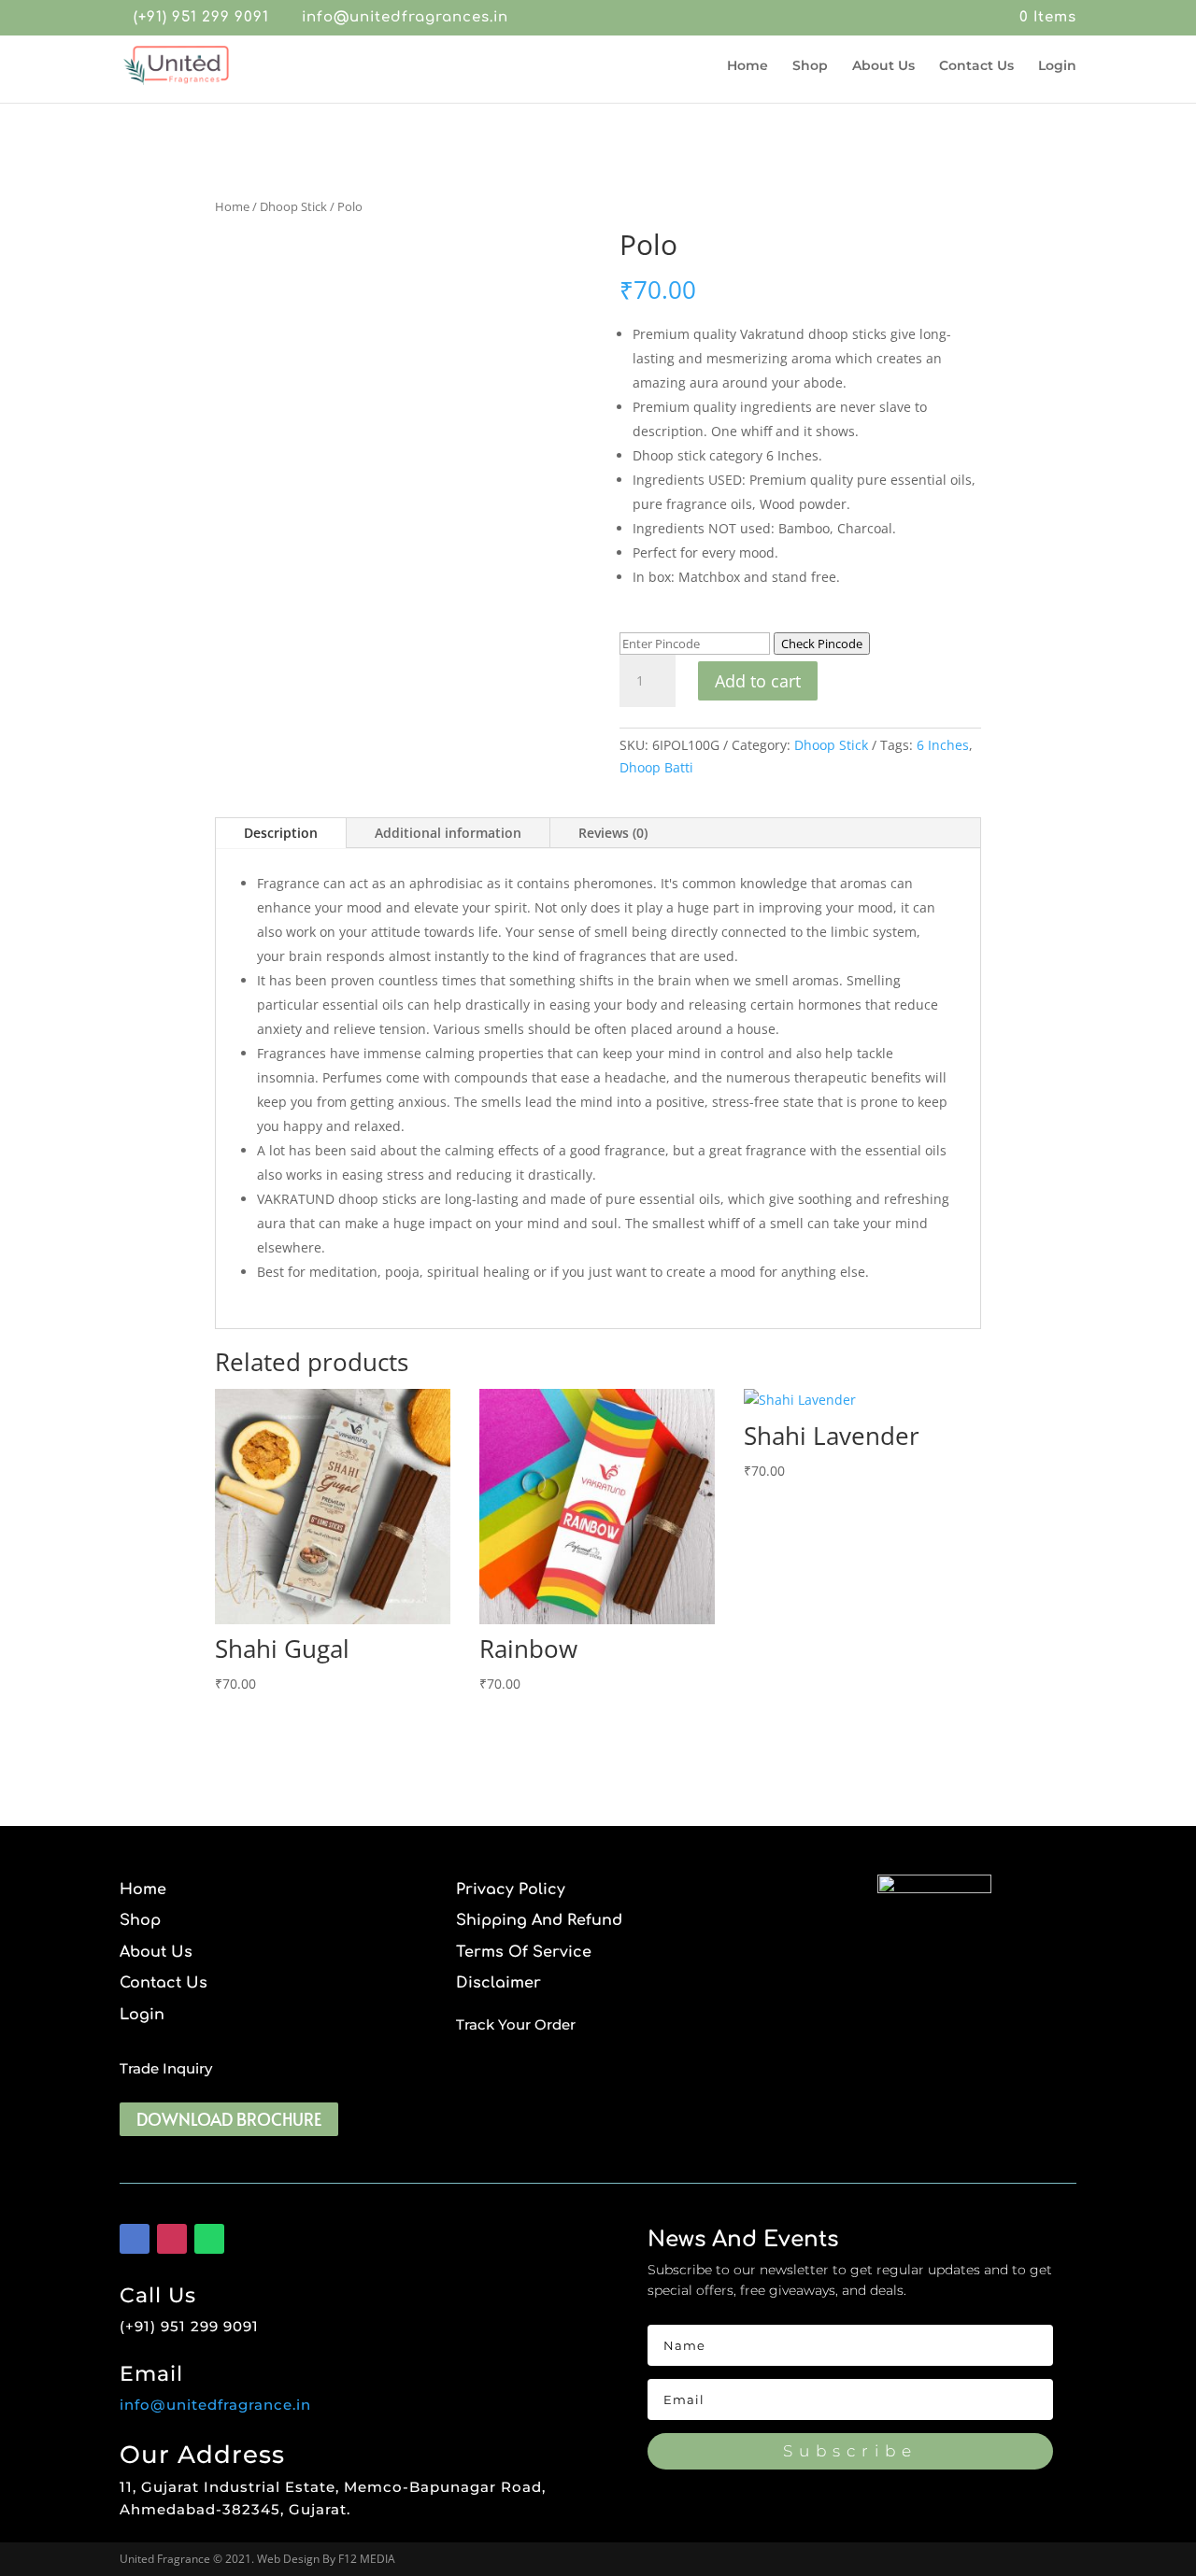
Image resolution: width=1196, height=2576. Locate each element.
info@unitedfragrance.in (215, 2405)
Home (747, 66)
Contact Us (976, 66)
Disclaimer (498, 1983)
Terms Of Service (524, 1953)
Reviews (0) (613, 833)
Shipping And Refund (539, 1921)
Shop (810, 66)
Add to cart (758, 681)
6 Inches (943, 745)
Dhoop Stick (293, 206)
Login (1057, 66)
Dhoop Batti (656, 767)
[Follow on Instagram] (172, 2239)
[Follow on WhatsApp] (209, 2239)
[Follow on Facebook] (135, 2239)
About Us (883, 66)
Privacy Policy (511, 1890)
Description (281, 833)
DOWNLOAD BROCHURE (229, 2120)
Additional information (448, 833)
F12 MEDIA (367, 2559)
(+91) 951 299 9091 (201, 17)
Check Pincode (822, 644)
